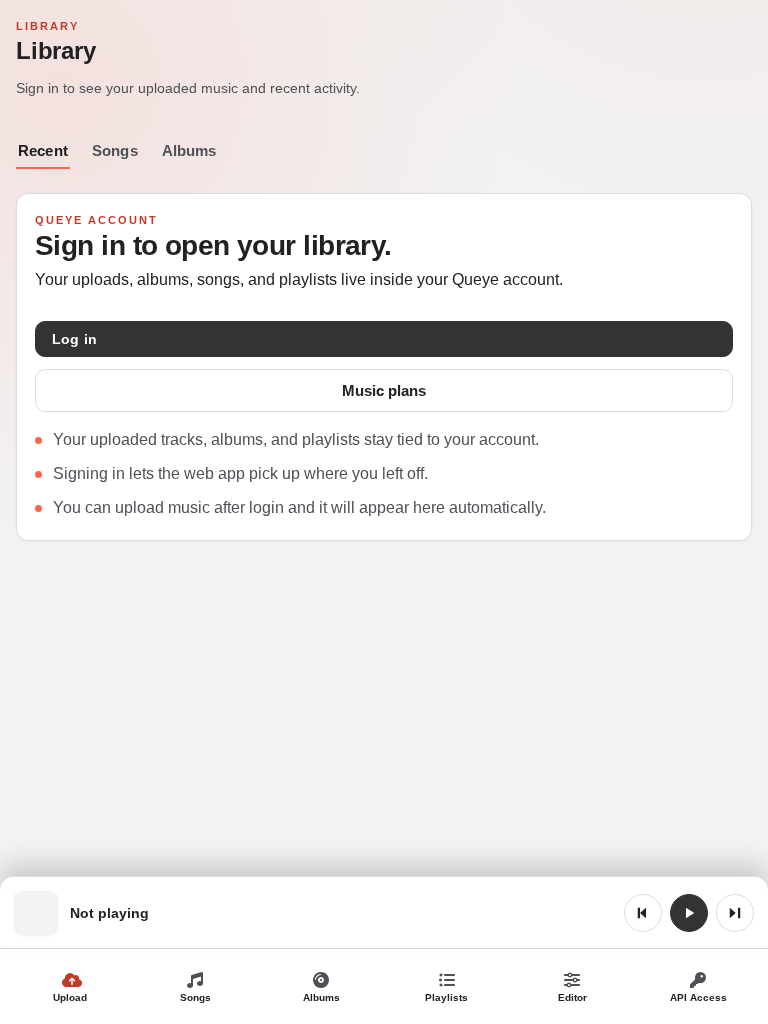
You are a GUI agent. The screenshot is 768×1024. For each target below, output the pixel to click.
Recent (43, 150)
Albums (189, 150)
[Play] (689, 913)
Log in (74, 339)
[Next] (735, 913)
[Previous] (643, 913)
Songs (115, 150)
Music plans (384, 390)
